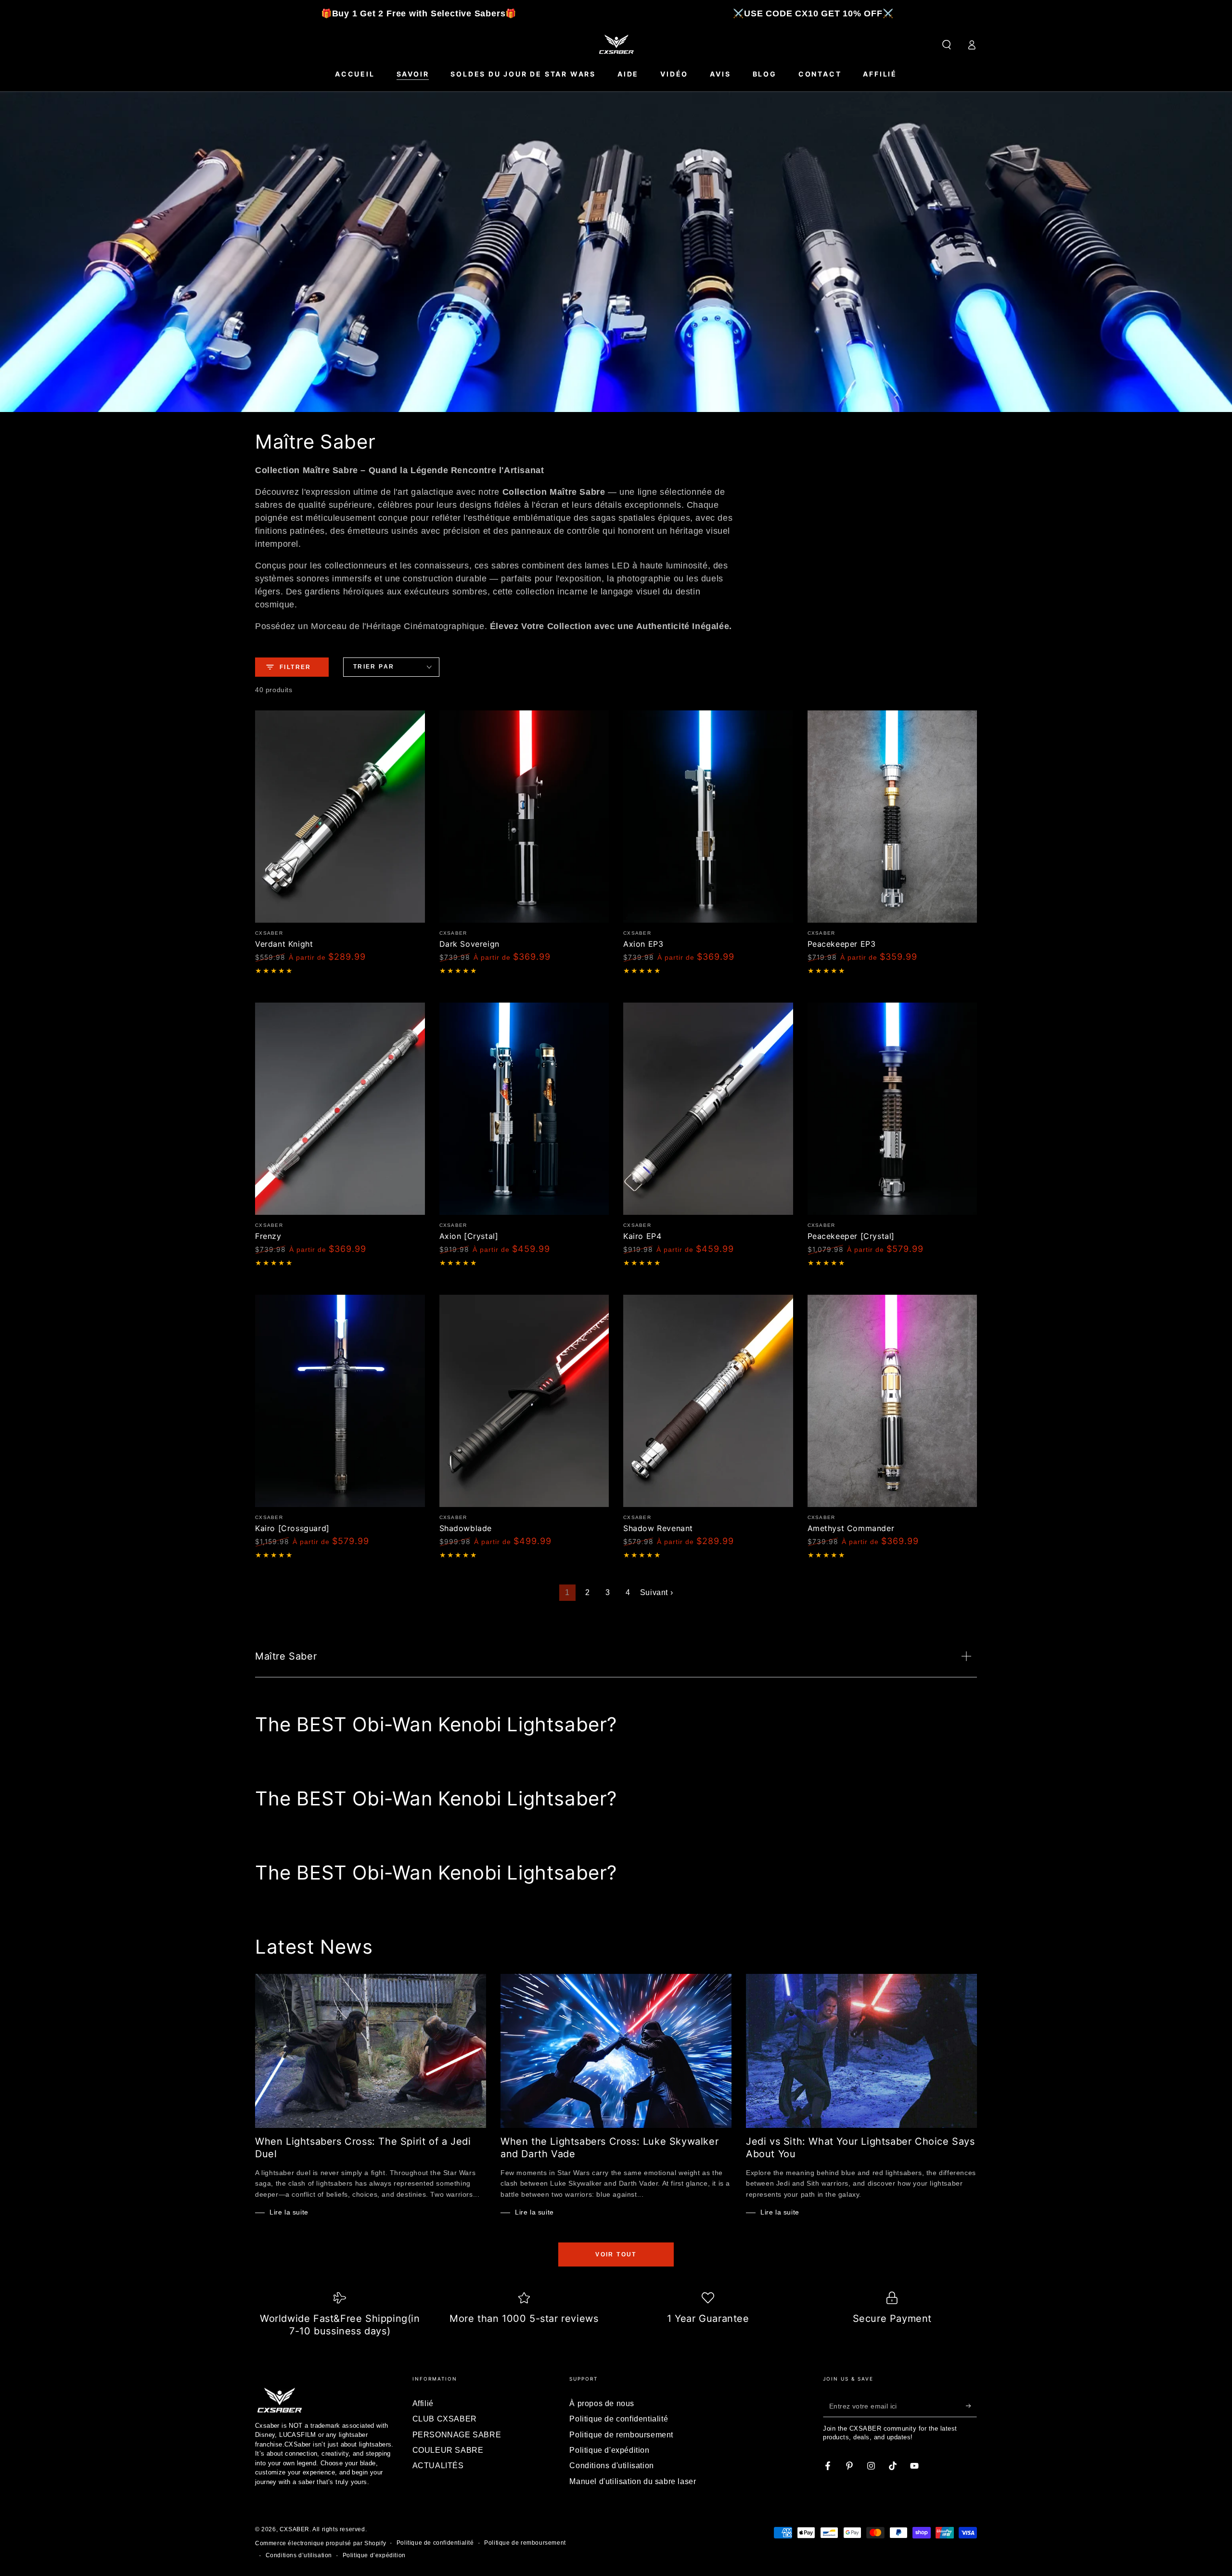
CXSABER (295, 2529)
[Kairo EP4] (708, 1109)
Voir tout (616, 2254)
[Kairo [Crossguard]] (340, 1401)
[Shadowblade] (524, 1401)
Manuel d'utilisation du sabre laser (633, 2481)
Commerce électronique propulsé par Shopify (321, 2543)
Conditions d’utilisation (299, 2555)
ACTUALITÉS (438, 2466)
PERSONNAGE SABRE (457, 2435)
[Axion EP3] (708, 817)
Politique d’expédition (374, 2555)
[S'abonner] (971, 2406)
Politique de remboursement (621, 2435)
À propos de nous (602, 2403)
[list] (616, 2316)
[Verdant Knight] (340, 817)
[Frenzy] (340, 1109)
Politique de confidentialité (619, 2419)
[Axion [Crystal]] (524, 1109)
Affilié (423, 2403)
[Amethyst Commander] (892, 1401)
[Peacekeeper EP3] (892, 817)
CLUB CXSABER (445, 2419)
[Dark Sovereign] (524, 817)
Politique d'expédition (609, 2450)
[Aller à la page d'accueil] (616, 45)
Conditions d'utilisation (611, 2466)
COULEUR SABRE (448, 2450)
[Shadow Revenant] (708, 1401)
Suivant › (656, 1592)
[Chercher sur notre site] (947, 45)
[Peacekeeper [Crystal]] (892, 1109)
